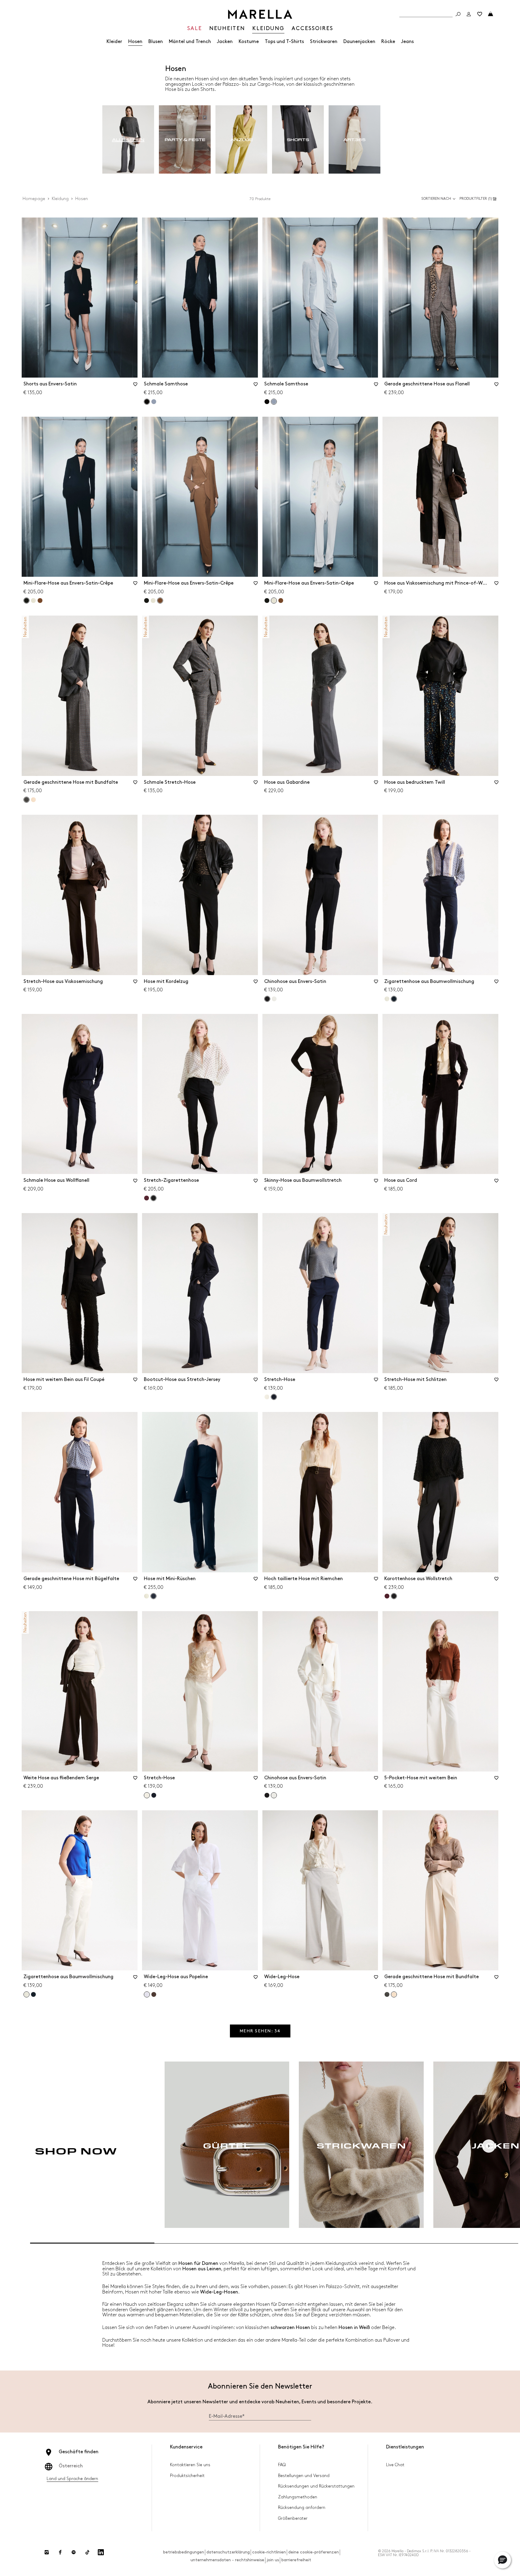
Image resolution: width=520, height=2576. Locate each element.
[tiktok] (87, 2552)
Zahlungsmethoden (298, 2497)
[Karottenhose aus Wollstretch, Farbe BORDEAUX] (387, 1596)
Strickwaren (324, 42)
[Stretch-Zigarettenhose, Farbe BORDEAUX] (147, 1198)
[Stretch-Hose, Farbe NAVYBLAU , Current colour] (274, 1397)
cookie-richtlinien (269, 2552)
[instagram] (47, 2552)
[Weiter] (489, 2146)
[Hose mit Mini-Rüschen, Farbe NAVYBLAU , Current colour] (153, 1596)
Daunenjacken (359, 42)
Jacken (225, 42)
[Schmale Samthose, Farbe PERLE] (154, 402)
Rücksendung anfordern (302, 2508)
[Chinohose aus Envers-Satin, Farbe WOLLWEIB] (274, 999)
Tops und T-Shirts (284, 42)
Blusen (156, 42)
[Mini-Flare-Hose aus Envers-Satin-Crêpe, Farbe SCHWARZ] (147, 601)
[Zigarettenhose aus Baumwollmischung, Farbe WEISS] (387, 999)
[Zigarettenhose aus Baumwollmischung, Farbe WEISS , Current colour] (26, 1994)
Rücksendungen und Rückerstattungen (316, 2486)
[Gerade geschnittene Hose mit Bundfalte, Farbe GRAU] (387, 1994)
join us (273, 2560)
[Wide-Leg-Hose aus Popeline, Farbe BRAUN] (154, 1994)
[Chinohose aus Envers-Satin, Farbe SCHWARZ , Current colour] (267, 999)
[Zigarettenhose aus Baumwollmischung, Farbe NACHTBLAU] (33, 1994)
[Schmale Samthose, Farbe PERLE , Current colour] (274, 402)
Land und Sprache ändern (72, 2479)
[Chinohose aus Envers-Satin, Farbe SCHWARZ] (267, 1795)
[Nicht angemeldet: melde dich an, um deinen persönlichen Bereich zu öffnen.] (469, 14)
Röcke (388, 42)
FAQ (282, 2465)
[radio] (128, 140)
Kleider (114, 42)
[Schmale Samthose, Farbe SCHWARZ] (267, 402)
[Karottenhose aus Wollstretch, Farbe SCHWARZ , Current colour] (394, 1596)
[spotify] (74, 2552)
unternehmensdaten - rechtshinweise (227, 2560)
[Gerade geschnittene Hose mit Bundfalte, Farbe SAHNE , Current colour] (394, 1994)
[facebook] (60, 2552)
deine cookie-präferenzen (314, 2552)
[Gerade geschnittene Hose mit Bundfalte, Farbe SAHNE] (33, 800)
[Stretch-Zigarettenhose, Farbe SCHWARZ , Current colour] (153, 1198)
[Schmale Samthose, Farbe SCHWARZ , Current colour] (147, 402)
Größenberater (293, 2518)
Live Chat (395, 2465)
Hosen (135, 42)
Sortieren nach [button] (436, 199)
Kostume (249, 42)
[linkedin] (101, 2552)
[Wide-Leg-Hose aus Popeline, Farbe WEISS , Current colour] (147, 1994)
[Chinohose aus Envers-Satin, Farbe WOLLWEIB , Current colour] (274, 1795)
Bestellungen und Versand (304, 2476)
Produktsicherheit (187, 2476)
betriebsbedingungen (184, 2552)
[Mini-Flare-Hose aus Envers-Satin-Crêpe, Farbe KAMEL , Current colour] (160, 601)
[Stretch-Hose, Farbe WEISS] (267, 1397)
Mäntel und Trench (190, 42)
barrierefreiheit (296, 2560)
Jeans (407, 42)
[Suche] (458, 14)
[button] (479, 199)
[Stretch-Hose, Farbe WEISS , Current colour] (147, 1795)
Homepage (34, 199)
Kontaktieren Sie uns (190, 2465)
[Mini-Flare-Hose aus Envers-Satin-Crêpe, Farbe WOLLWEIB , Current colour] (274, 601)
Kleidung (60, 199)
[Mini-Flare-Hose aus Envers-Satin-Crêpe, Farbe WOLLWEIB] (33, 601)
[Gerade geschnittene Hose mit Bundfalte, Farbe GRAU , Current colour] (26, 800)
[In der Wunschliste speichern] (135, 386)
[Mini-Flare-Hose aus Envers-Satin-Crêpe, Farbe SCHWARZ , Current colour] (26, 601)
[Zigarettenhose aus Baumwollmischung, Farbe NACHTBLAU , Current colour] (394, 999)
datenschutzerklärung (228, 2552)
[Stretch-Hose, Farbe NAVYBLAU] (154, 1795)
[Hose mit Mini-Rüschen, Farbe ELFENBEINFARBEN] (147, 1596)
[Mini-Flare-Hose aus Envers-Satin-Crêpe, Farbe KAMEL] (40, 601)
